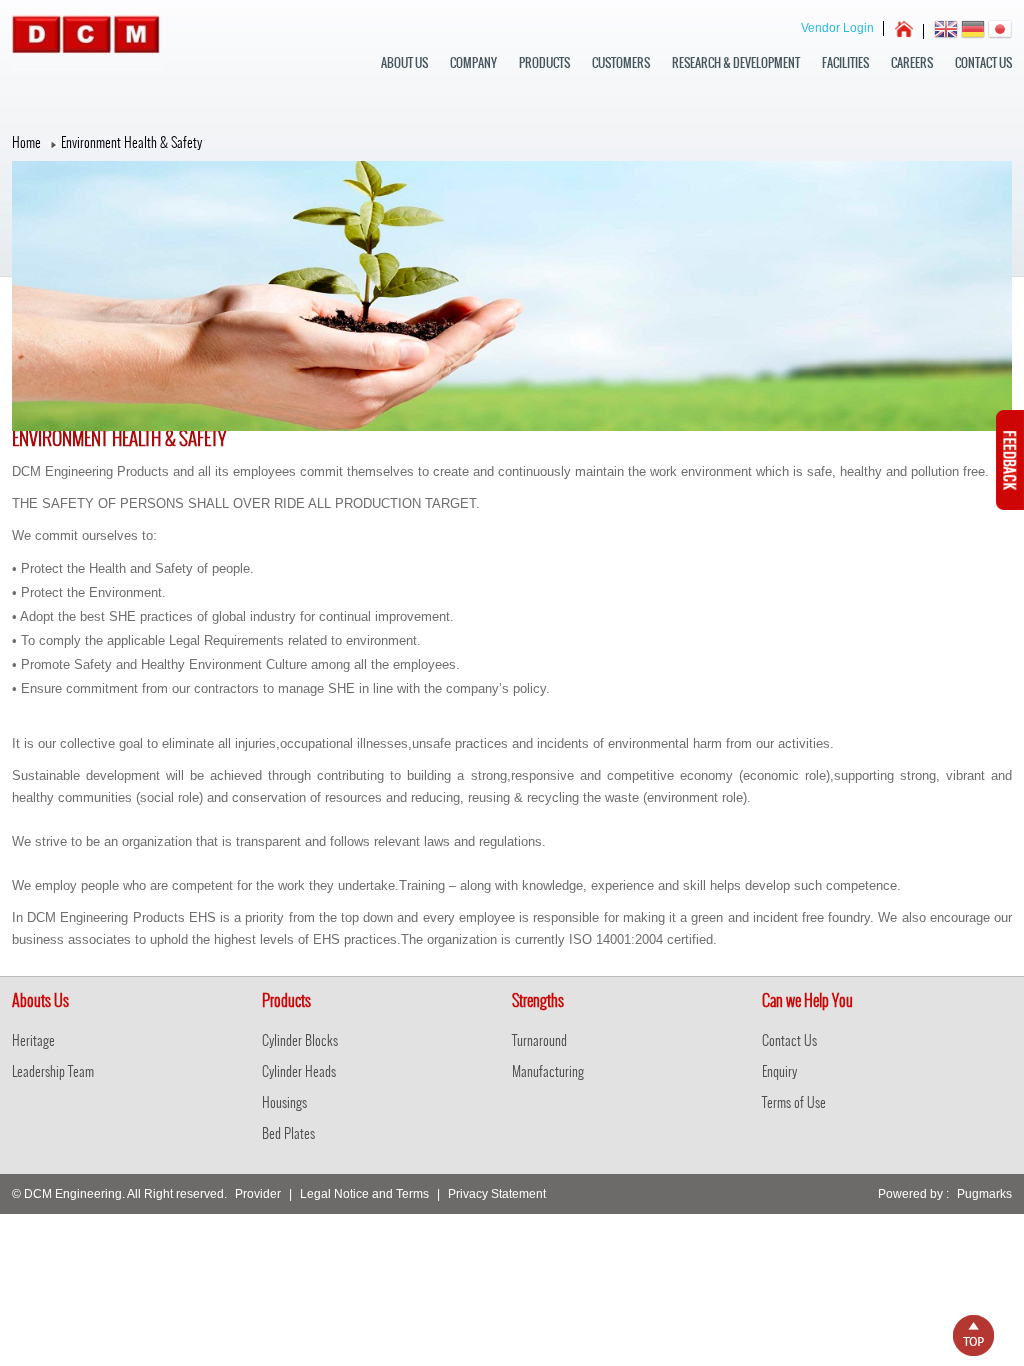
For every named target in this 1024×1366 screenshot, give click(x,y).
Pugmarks (984, 1194)
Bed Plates (288, 1133)
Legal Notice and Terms (364, 1194)
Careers (912, 63)
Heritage (33, 1040)
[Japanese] (1000, 31)
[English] (946, 31)
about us (404, 63)
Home (26, 142)
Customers (621, 63)
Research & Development (736, 63)
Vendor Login (837, 28)
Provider (258, 1194)
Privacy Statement (497, 1194)
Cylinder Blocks (300, 1040)
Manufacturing (548, 1071)
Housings (284, 1102)
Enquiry (779, 1071)
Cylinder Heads (299, 1071)
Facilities (845, 63)
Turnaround (539, 1040)
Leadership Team (53, 1071)
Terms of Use (794, 1102)
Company (473, 63)
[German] (973, 31)
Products (544, 63)
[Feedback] (1010, 506)
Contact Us (983, 63)
